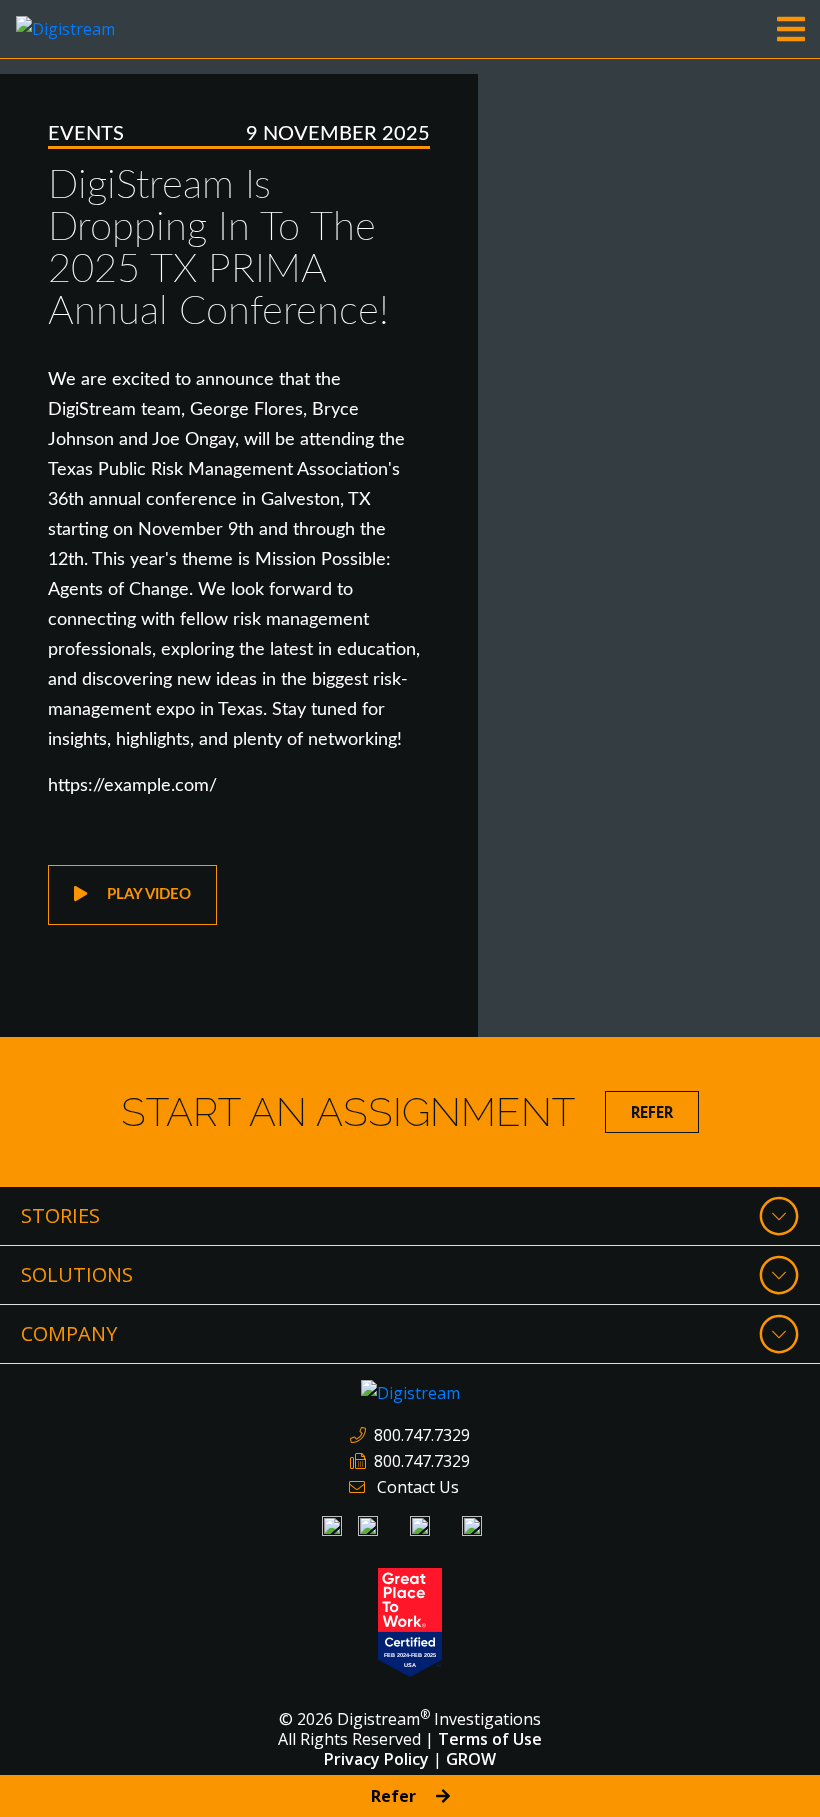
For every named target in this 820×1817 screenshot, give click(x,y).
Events (86, 134)
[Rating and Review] (410, 1620)
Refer (652, 1112)
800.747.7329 (422, 1435)
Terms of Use (490, 1739)
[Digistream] (65, 27)
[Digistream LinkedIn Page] (332, 1526)
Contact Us (418, 1487)
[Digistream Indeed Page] (368, 1526)
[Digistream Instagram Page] (420, 1526)
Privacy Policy (376, 1759)
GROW (471, 1759)
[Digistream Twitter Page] (472, 1526)
